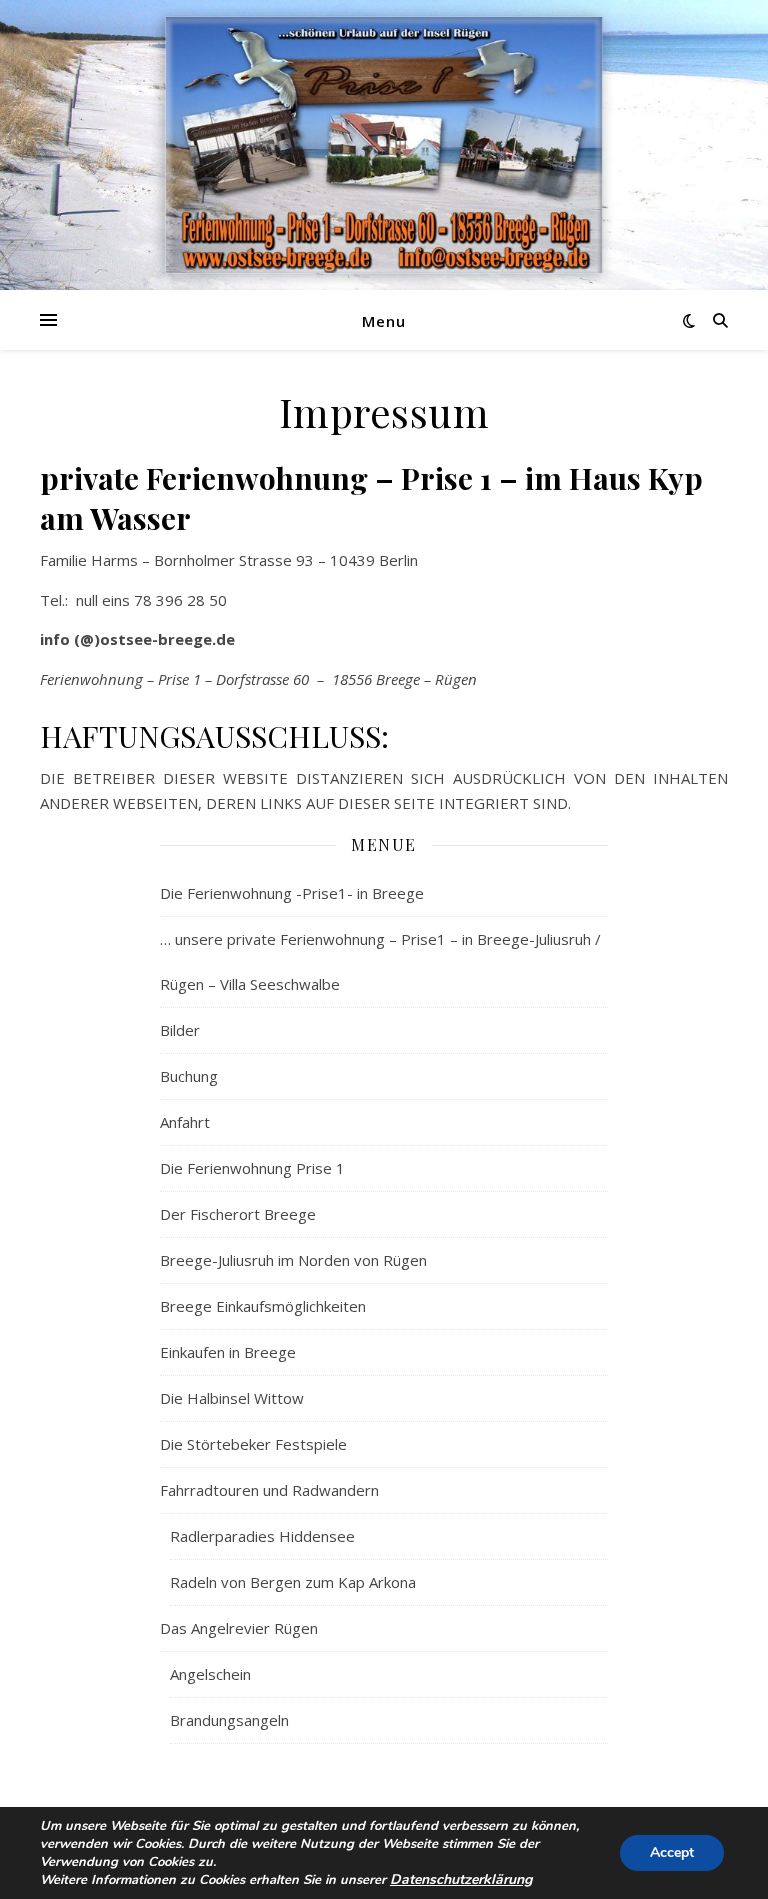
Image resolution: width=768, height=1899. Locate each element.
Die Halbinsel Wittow (232, 1398)
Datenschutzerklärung (461, 1879)
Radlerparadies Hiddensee (262, 1536)
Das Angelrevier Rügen (239, 1628)
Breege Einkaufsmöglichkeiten (263, 1306)
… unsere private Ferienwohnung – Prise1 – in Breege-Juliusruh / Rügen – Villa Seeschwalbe (380, 961)
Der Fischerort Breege (238, 1214)
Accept (672, 1852)
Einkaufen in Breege (228, 1352)
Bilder (180, 1030)
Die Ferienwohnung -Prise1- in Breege (292, 893)
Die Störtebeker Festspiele (253, 1444)
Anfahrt (185, 1122)
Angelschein (210, 1674)
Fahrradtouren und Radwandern (269, 1490)
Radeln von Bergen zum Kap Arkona (293, 1582)
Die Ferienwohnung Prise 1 (252, 1168)
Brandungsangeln (229, 1720)
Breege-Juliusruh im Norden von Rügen (293, 1260)
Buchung (189, 1076)
